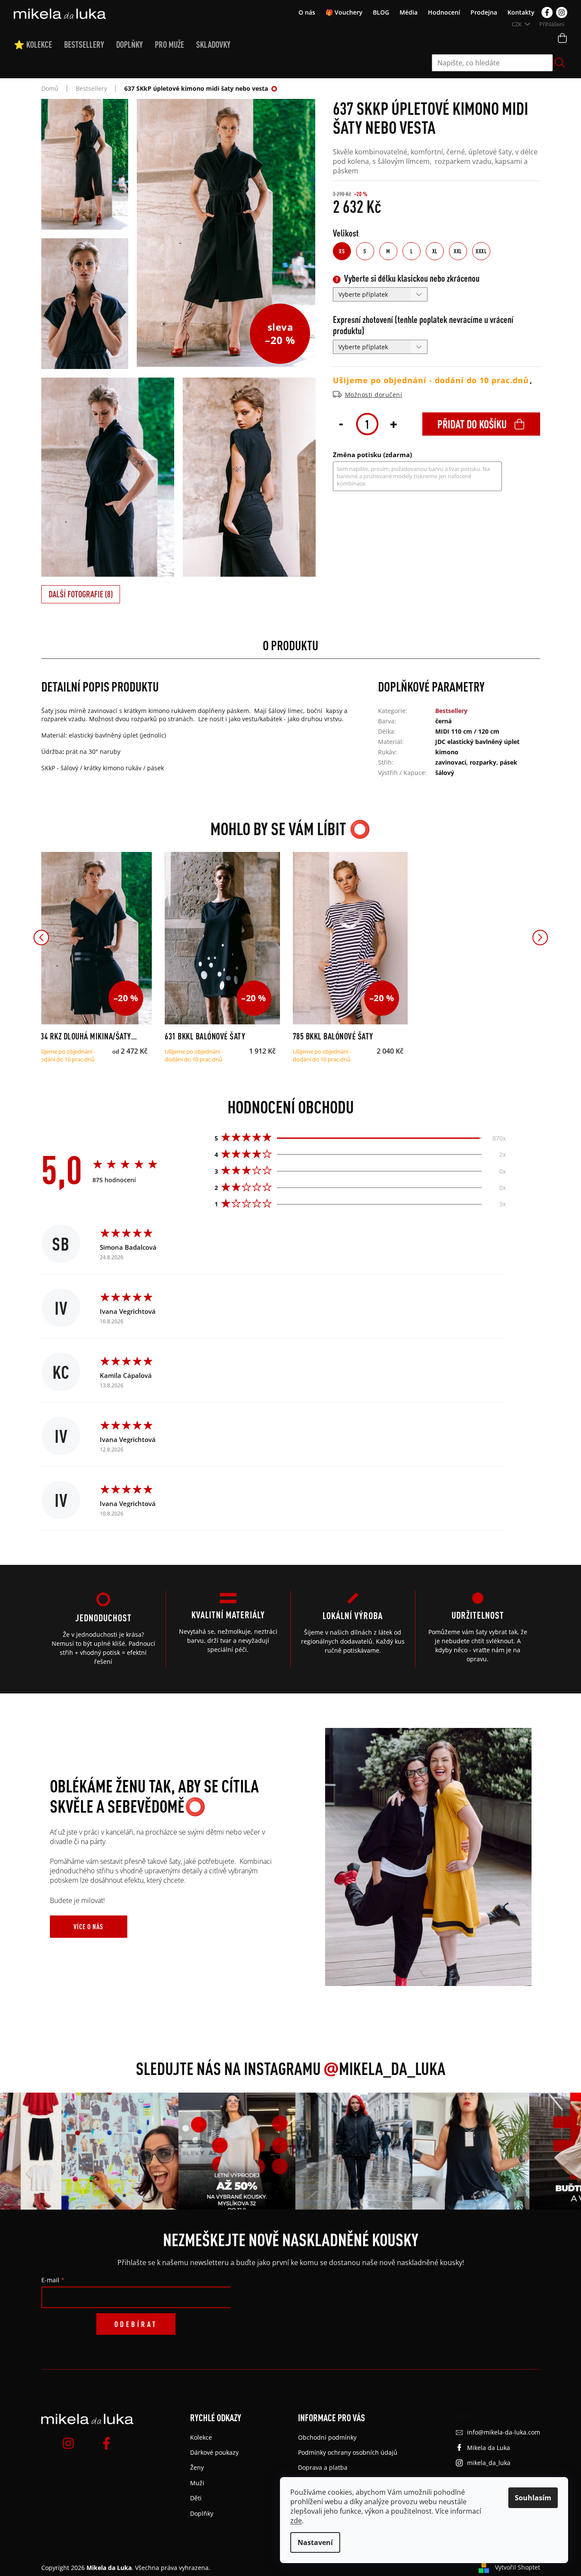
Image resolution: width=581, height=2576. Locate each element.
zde (296, 2521)
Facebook (547, 12)
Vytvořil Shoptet (518, 2567)
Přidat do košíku (472, 424)
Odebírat (136, 2324)
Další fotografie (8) (81, 594)
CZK (517, 24)
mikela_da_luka (489, 2463)
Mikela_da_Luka (384, 2068)
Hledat (560, 63)
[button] (41, 938)
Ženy (197, 2467)
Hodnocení (444, 12)
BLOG (381, 12)
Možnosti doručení (374, 395)
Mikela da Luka (489, 2448)
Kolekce (201, 2437)
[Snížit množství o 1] (341, 423)
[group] (105, 2151)
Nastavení (315, 2542)
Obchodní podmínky (327, 2437)
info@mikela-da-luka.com (504, 2432)
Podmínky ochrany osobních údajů (348, 2452)
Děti (196, 2498)
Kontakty (521, 12)
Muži (197, 2483)
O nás (307, 12)
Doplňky (202, 2513)
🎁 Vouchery (344, 12)
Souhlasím (533, 2498)
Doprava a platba (323, 2467)
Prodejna (484, 12)
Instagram (562, 12)
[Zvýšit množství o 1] (393, 423)
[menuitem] (39, 45)
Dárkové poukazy (214, 2452)
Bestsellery (451, 711)
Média (409, 12)
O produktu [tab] (290, 645)
